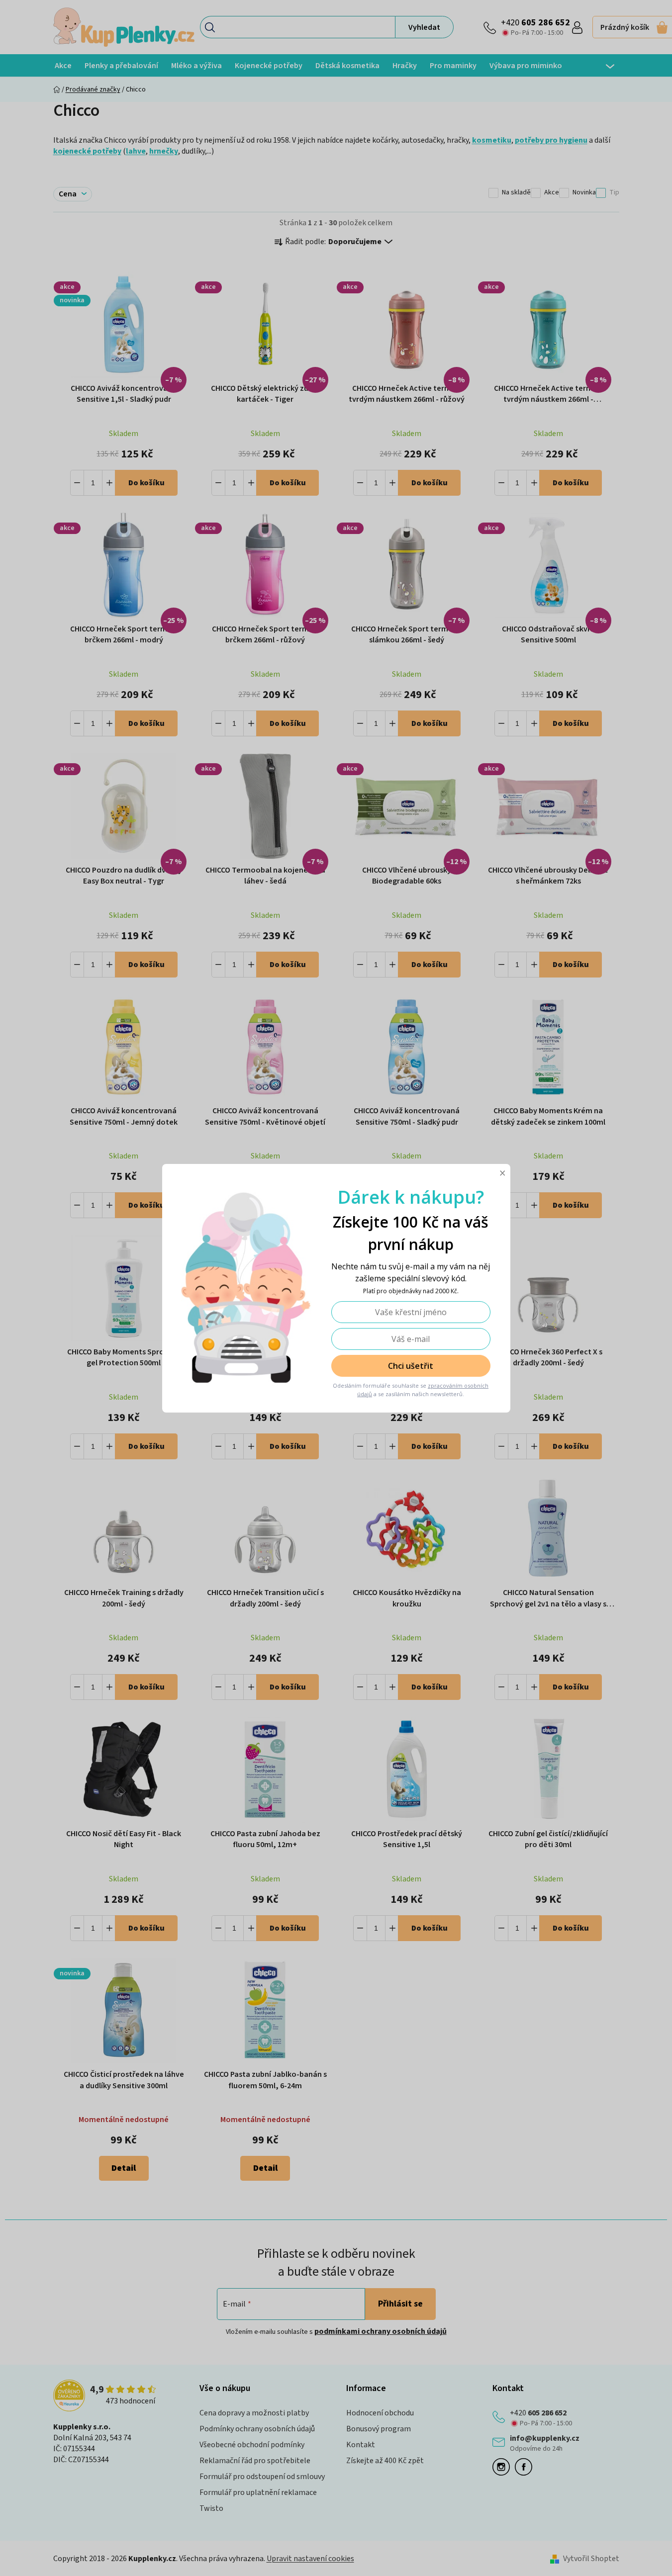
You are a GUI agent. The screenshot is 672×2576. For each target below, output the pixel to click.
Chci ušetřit (411, 1366)
